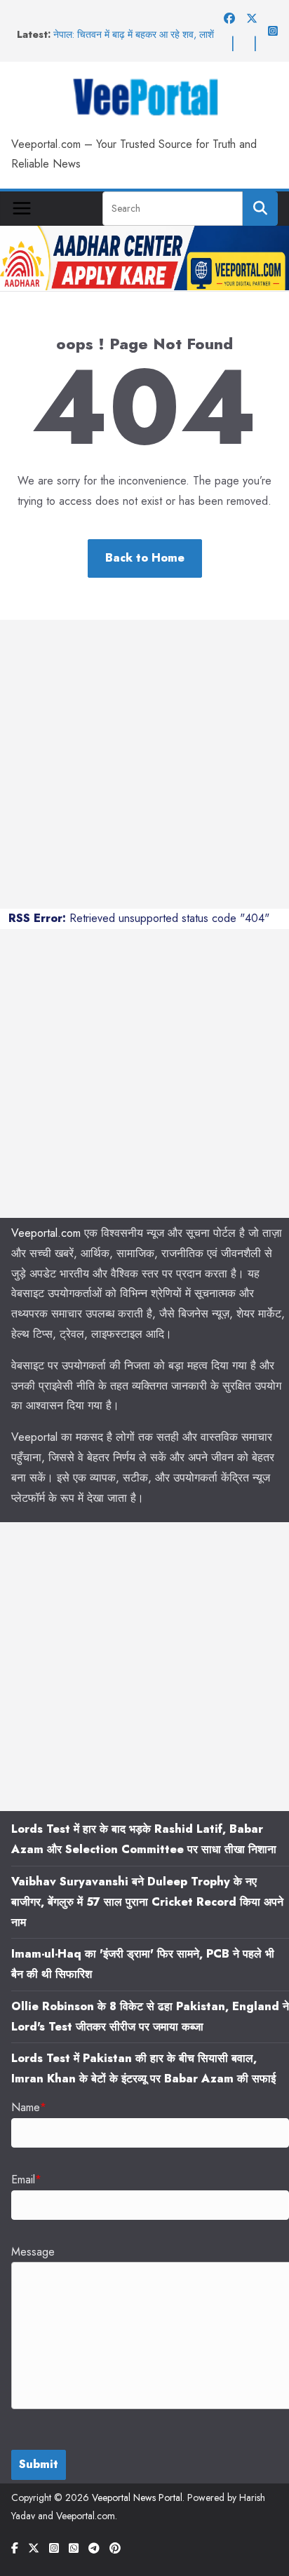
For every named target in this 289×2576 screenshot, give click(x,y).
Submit (39, 2464)
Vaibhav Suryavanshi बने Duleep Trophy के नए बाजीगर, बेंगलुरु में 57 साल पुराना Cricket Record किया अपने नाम (147, 1902)
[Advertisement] (144, 764)
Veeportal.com (46, 1233)
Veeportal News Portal (137, 2497)
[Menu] (22, 208)
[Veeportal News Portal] (144, 235)
